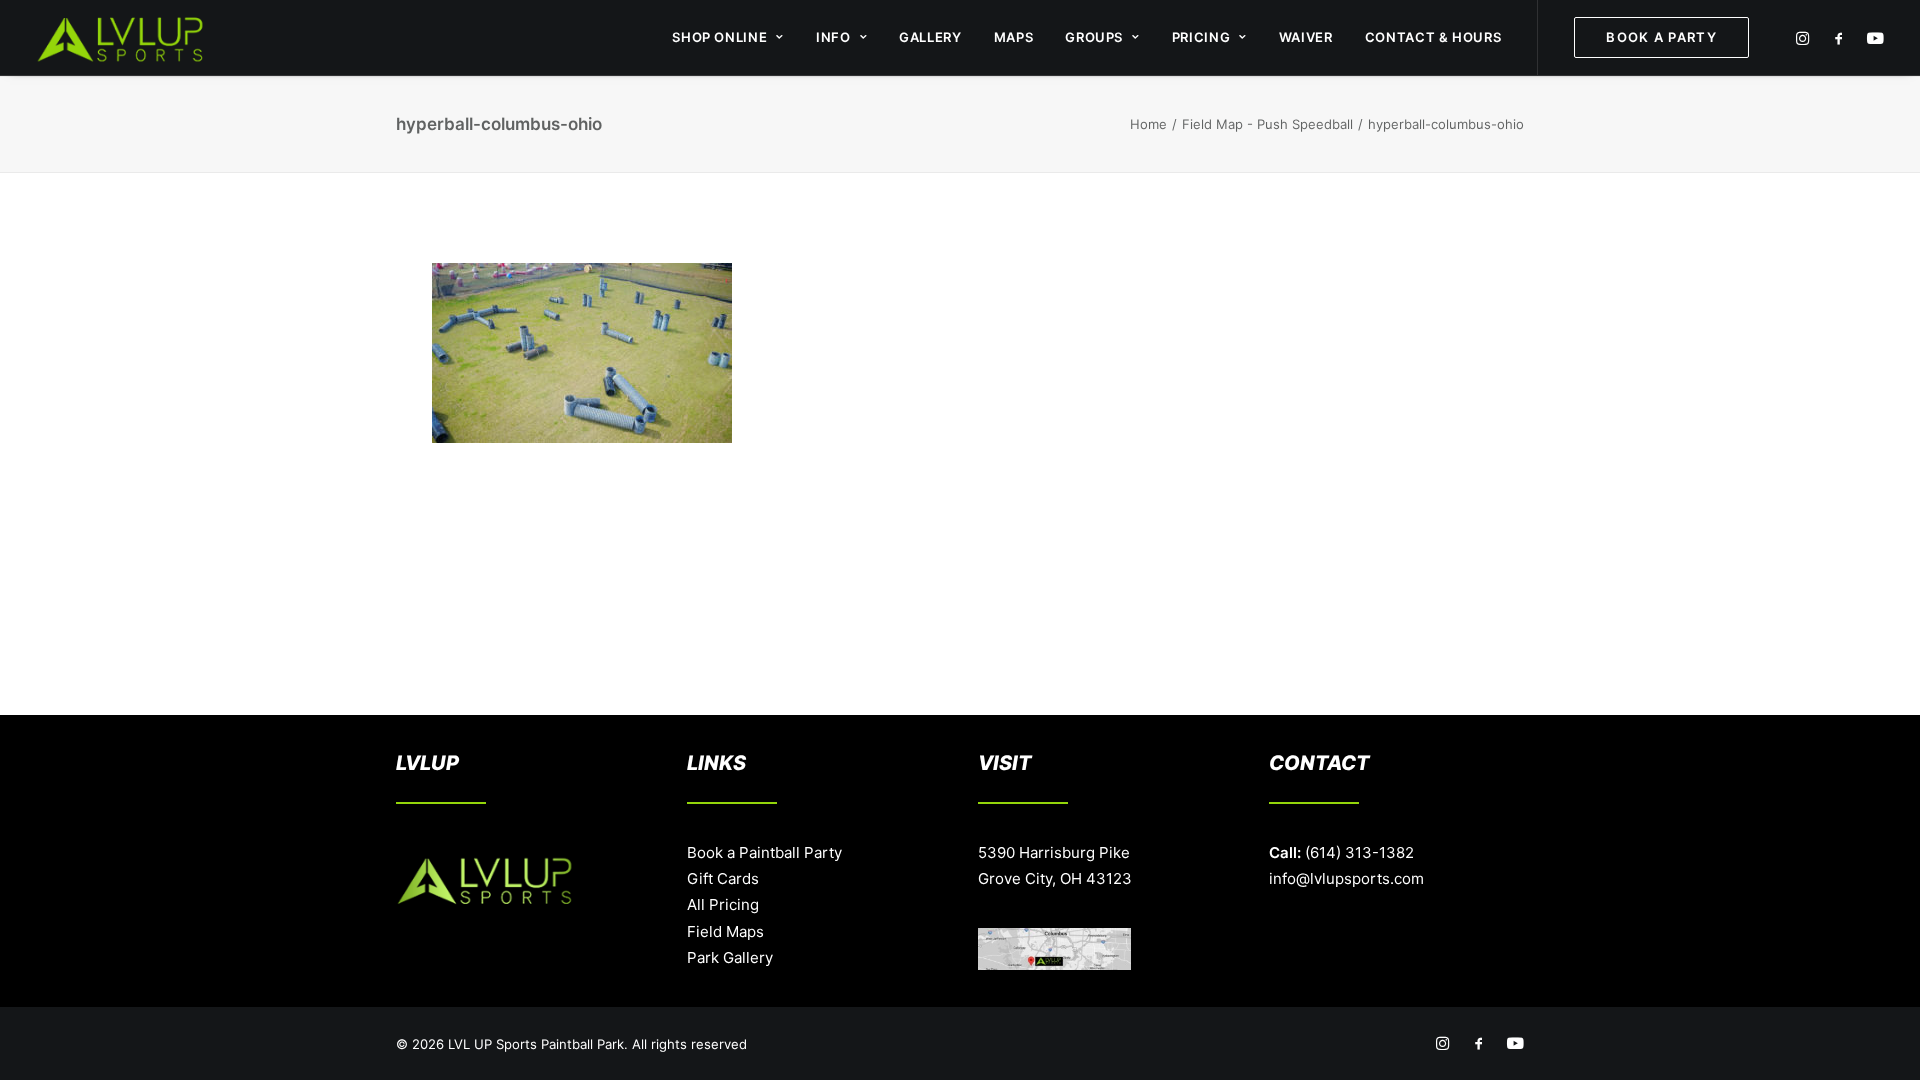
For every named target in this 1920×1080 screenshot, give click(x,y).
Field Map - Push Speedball (1267, 124)
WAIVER (1306, 37)
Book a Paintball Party (764, 852)
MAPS (1014, 37)
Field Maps (725, 931)
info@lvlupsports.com (1346, 878)
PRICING (1201, 37)
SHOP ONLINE (719, 37)
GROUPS (1094, 37)
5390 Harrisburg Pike (1054, 852)
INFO (833, 37)
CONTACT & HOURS (1433, 37)
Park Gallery (730, 957)
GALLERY (930, 37)
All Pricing (723, 904)
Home (1148, 124)
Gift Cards (723, 878)
